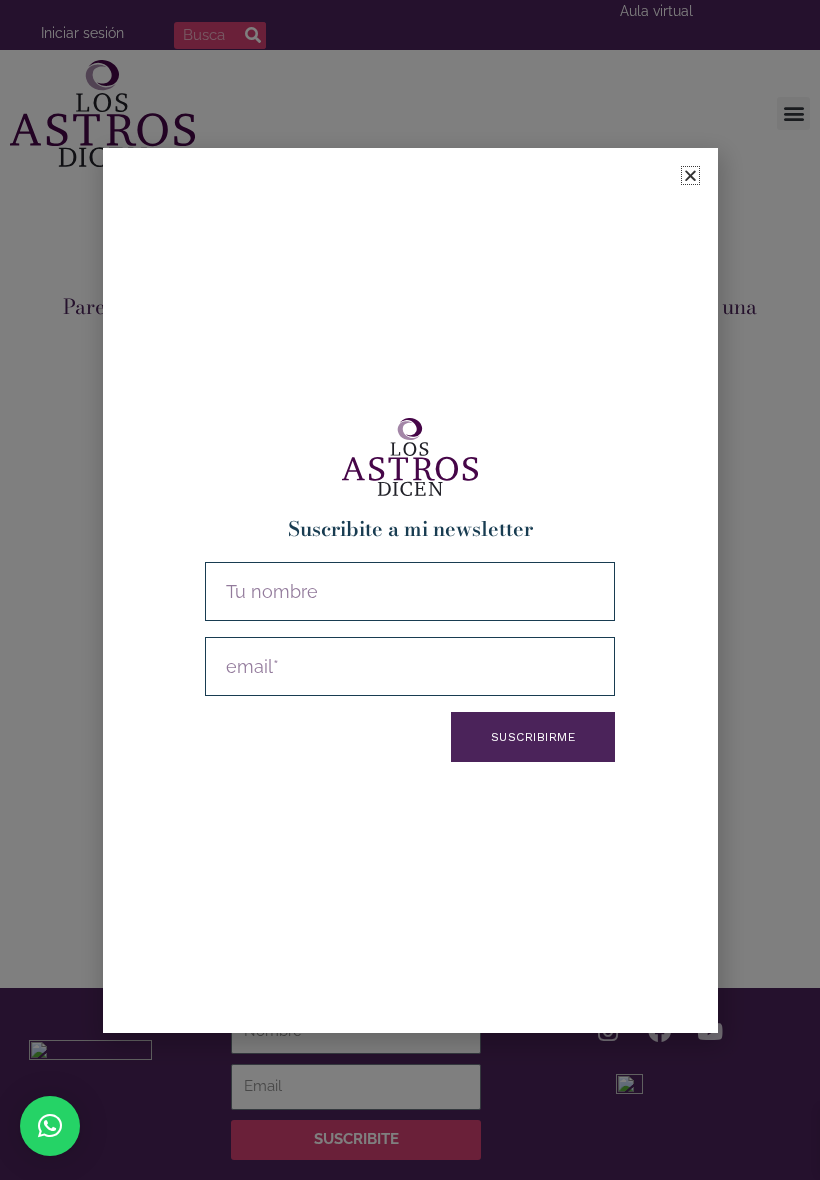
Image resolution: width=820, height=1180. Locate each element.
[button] (50, 1126)
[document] (410, 590)
